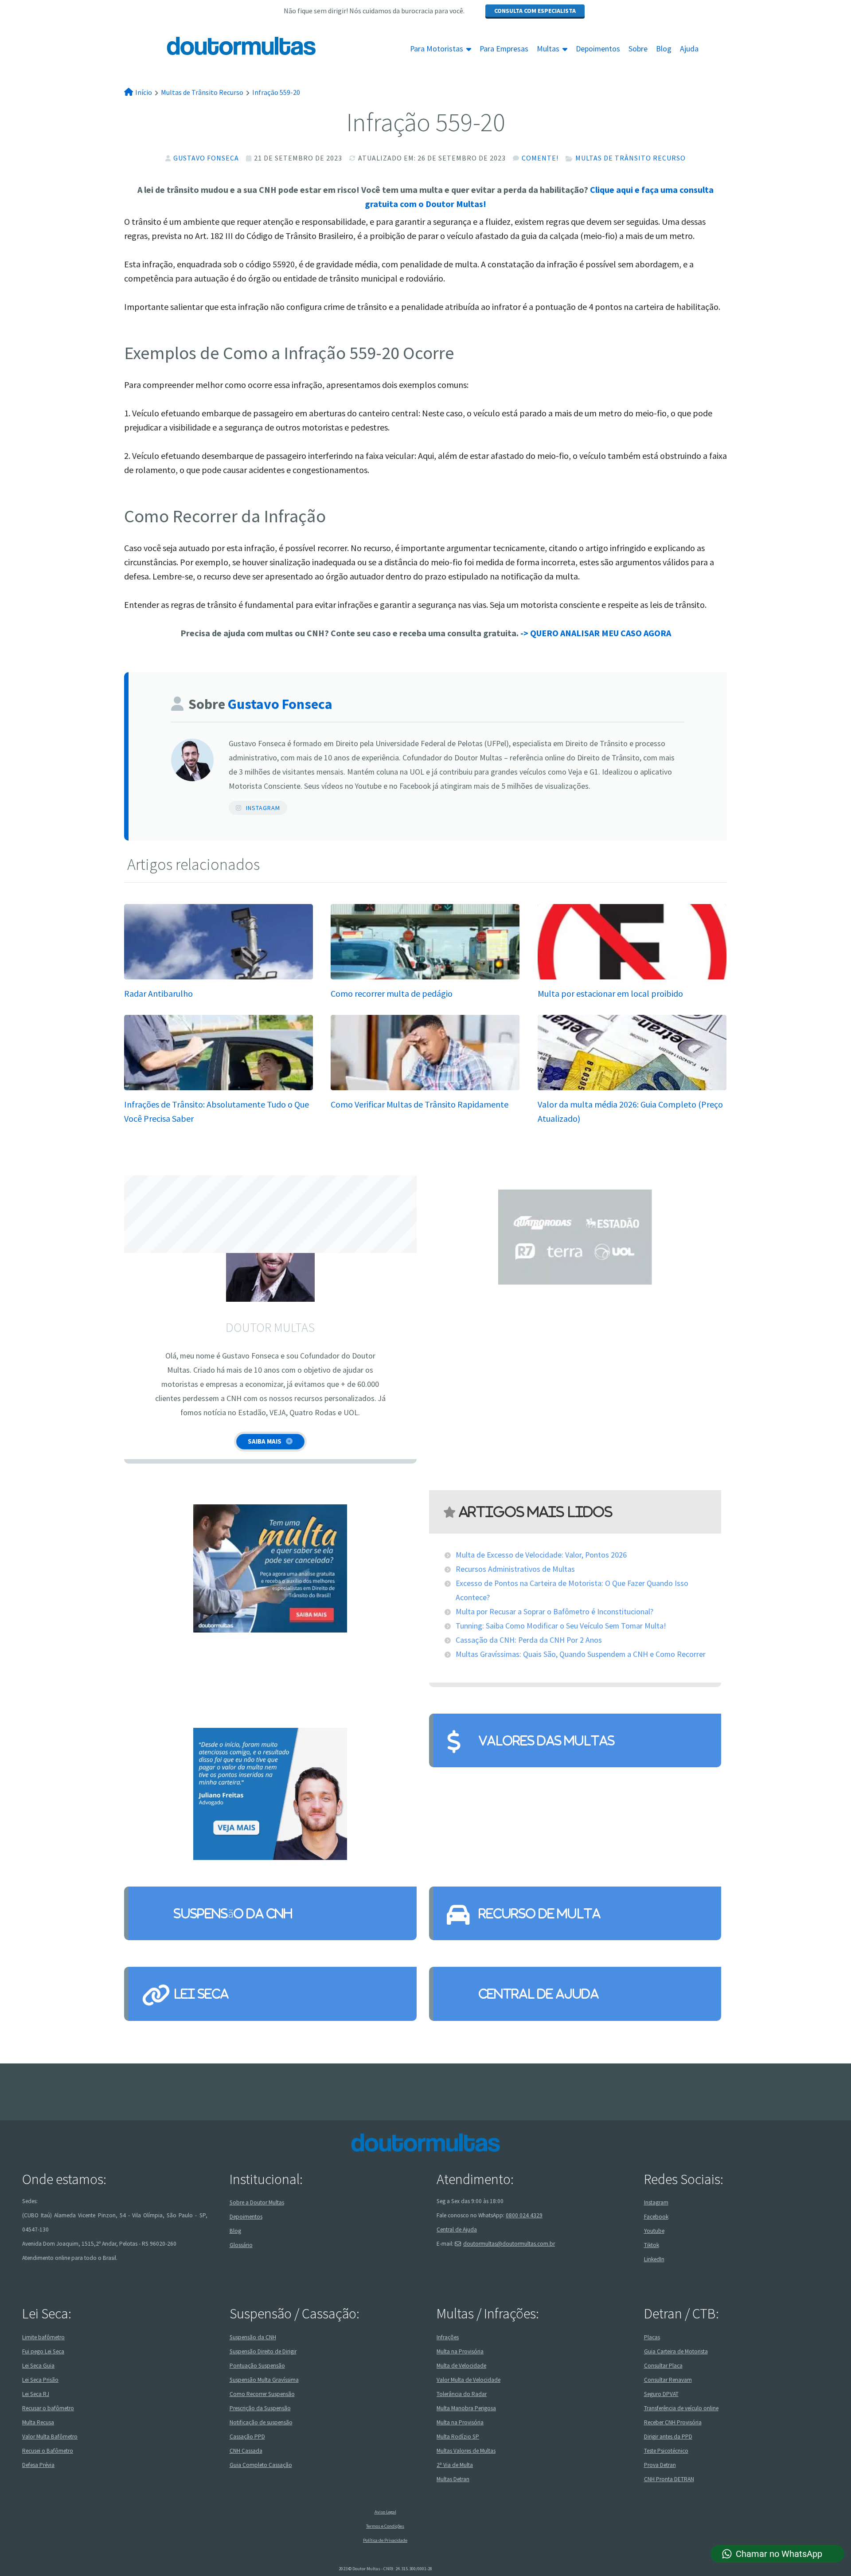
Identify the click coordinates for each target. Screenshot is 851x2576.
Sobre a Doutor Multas (257, 2202)
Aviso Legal (385, 2512)
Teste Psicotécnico (666, 2450)
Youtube (654, 2231)
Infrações (448, 2337)
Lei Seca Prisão (40, 2379)
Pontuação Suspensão (257, 2365)
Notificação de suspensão (261, 2422)
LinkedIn (654, 2259)
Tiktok (652, 2245)
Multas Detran (453, 2479)
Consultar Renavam (668, 2379)
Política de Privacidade (385, 2540)
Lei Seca (201, 1994)
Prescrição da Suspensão (260, 2408)
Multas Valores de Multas (466, 2450)
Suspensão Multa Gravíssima (264, 2379)
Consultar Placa (663, 2365)
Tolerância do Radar (462, 2394)
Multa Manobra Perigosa (466, 2408)
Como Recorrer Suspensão (262, 2394)
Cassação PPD (247, 2436)
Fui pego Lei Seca (43, 2351)
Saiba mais (265, 1441)
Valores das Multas (547, 1740)
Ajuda (689, 49)
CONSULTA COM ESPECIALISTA (535, 11)
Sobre (638, 49)
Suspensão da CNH (233, 1913)
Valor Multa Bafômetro (50, 2436)
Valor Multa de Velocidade (468, 2379)
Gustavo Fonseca (206, 158)
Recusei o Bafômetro (48, 2450)
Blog (664, 49)
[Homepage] (221, 46)
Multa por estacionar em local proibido (610, 993)
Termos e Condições (385, 2526)
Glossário (241, 2245)
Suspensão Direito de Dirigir (263, 2351)
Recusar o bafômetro (48, 2408)
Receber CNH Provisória (673, 2422)
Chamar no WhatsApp (779, 2554)
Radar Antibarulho (158, 993)
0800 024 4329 (524, 2215)
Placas (652, 2337)
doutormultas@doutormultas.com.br (509, 2244)
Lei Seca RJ (36, 2394)
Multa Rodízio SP (458, 2436)
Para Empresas (504, 49)
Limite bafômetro (43, 2337)
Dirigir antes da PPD (668, 2436)
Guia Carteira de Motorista (676, 2351)
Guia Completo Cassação (261, 2464)
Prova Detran (660, 2464)
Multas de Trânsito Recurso (630, 158)
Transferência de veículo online (681, 2408)
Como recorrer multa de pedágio (392, 993)
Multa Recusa (38, 2422)
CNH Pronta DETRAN (669, 2479)
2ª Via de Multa (455, 2464)
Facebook (656, 2217)
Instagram (263, 808)
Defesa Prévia (38, 2464)
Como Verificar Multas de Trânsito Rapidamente (420, 1104)
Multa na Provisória (460, 2351)
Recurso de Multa (540, 1913)
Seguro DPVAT (661, 2394)
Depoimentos (598, 49)
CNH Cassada (246, 2450)
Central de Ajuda (539, 1994)
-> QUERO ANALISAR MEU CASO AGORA (596, 633)
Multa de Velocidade (461, 2365)
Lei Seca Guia (38, 2365)
